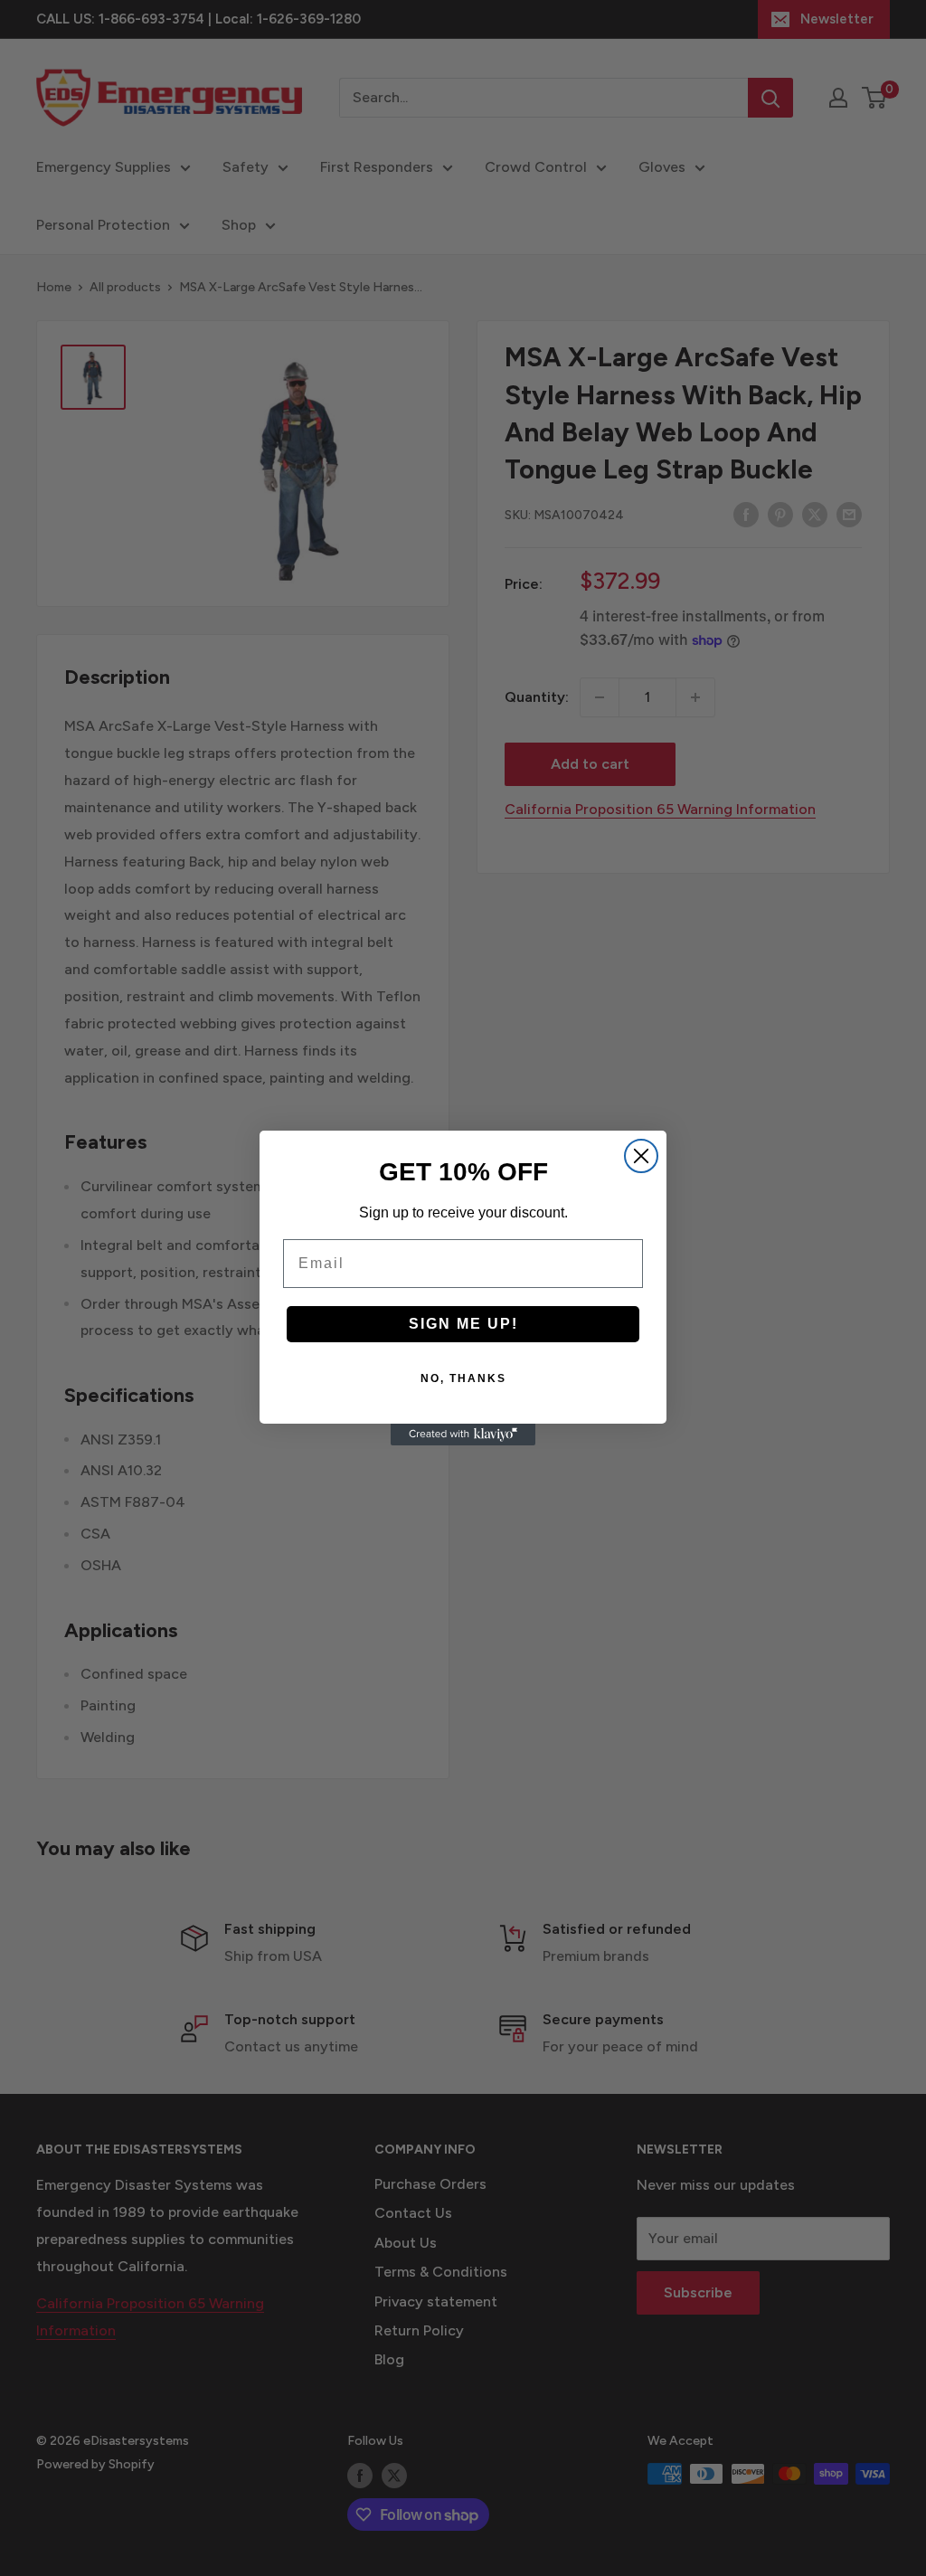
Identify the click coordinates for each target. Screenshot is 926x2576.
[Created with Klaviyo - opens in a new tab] (463, 1435)
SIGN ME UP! (463, 1324)
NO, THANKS (463, 1378)
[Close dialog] (641, 1156)
